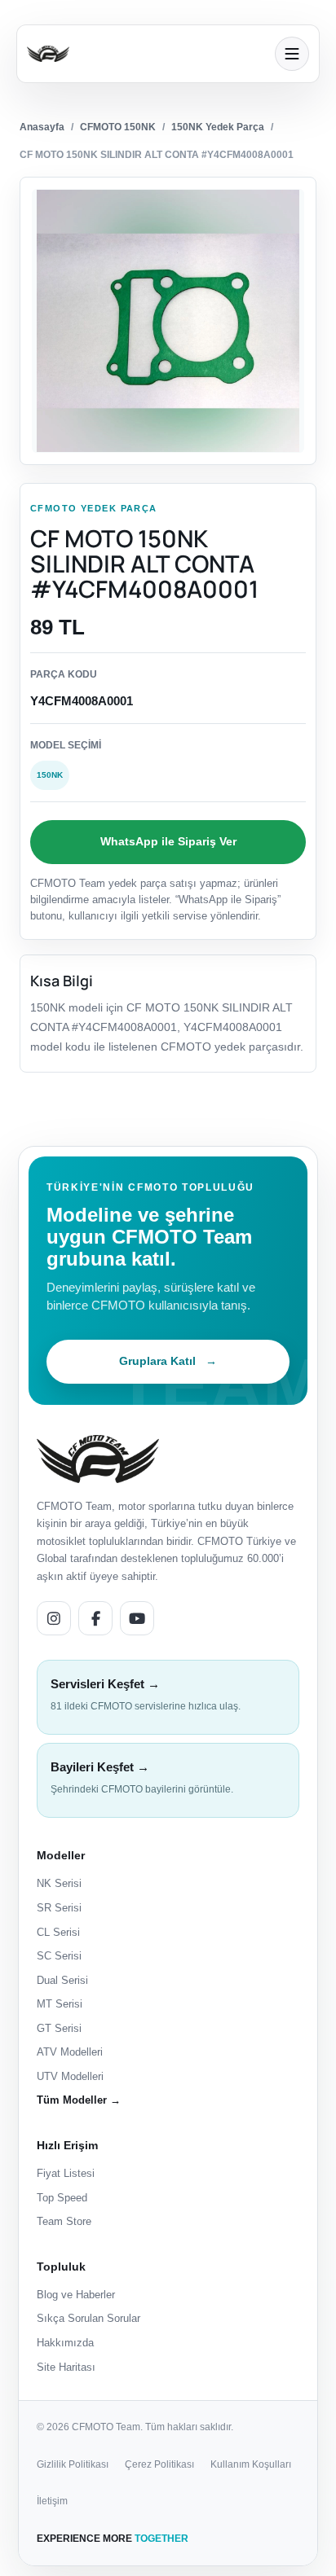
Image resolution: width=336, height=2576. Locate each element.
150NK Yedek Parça (218, 127)
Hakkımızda (65, 2343)
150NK (50, 775)
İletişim (52, 2501)
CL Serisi (58, 1932)
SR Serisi (59, 1908)
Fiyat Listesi (66, 2173)
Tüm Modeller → (79, 2100)
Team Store (64, 2221)
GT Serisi (59, 2028)
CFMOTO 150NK (118, 127)
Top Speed (62, 2198)
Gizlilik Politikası (73, 2464)
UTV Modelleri (70, 2076)
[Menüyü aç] (292, 54)
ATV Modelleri (70, 2052)
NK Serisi (59, 1883)
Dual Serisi (62, 1980)
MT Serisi (60, 2004)
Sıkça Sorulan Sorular (88, 2318)
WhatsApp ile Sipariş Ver (168, 841)
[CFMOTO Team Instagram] (54, 1618)
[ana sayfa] (146, 54)
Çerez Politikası (159, 2464)
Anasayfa (42, 127)
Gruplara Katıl (168, 1361)
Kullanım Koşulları (251, 2464)
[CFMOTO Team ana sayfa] (98, 1459)
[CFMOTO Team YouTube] (137, 1618)
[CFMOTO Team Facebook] (95, 1618)
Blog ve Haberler (76, 2295)
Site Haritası (66, 2367)
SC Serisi (59, 1956)
